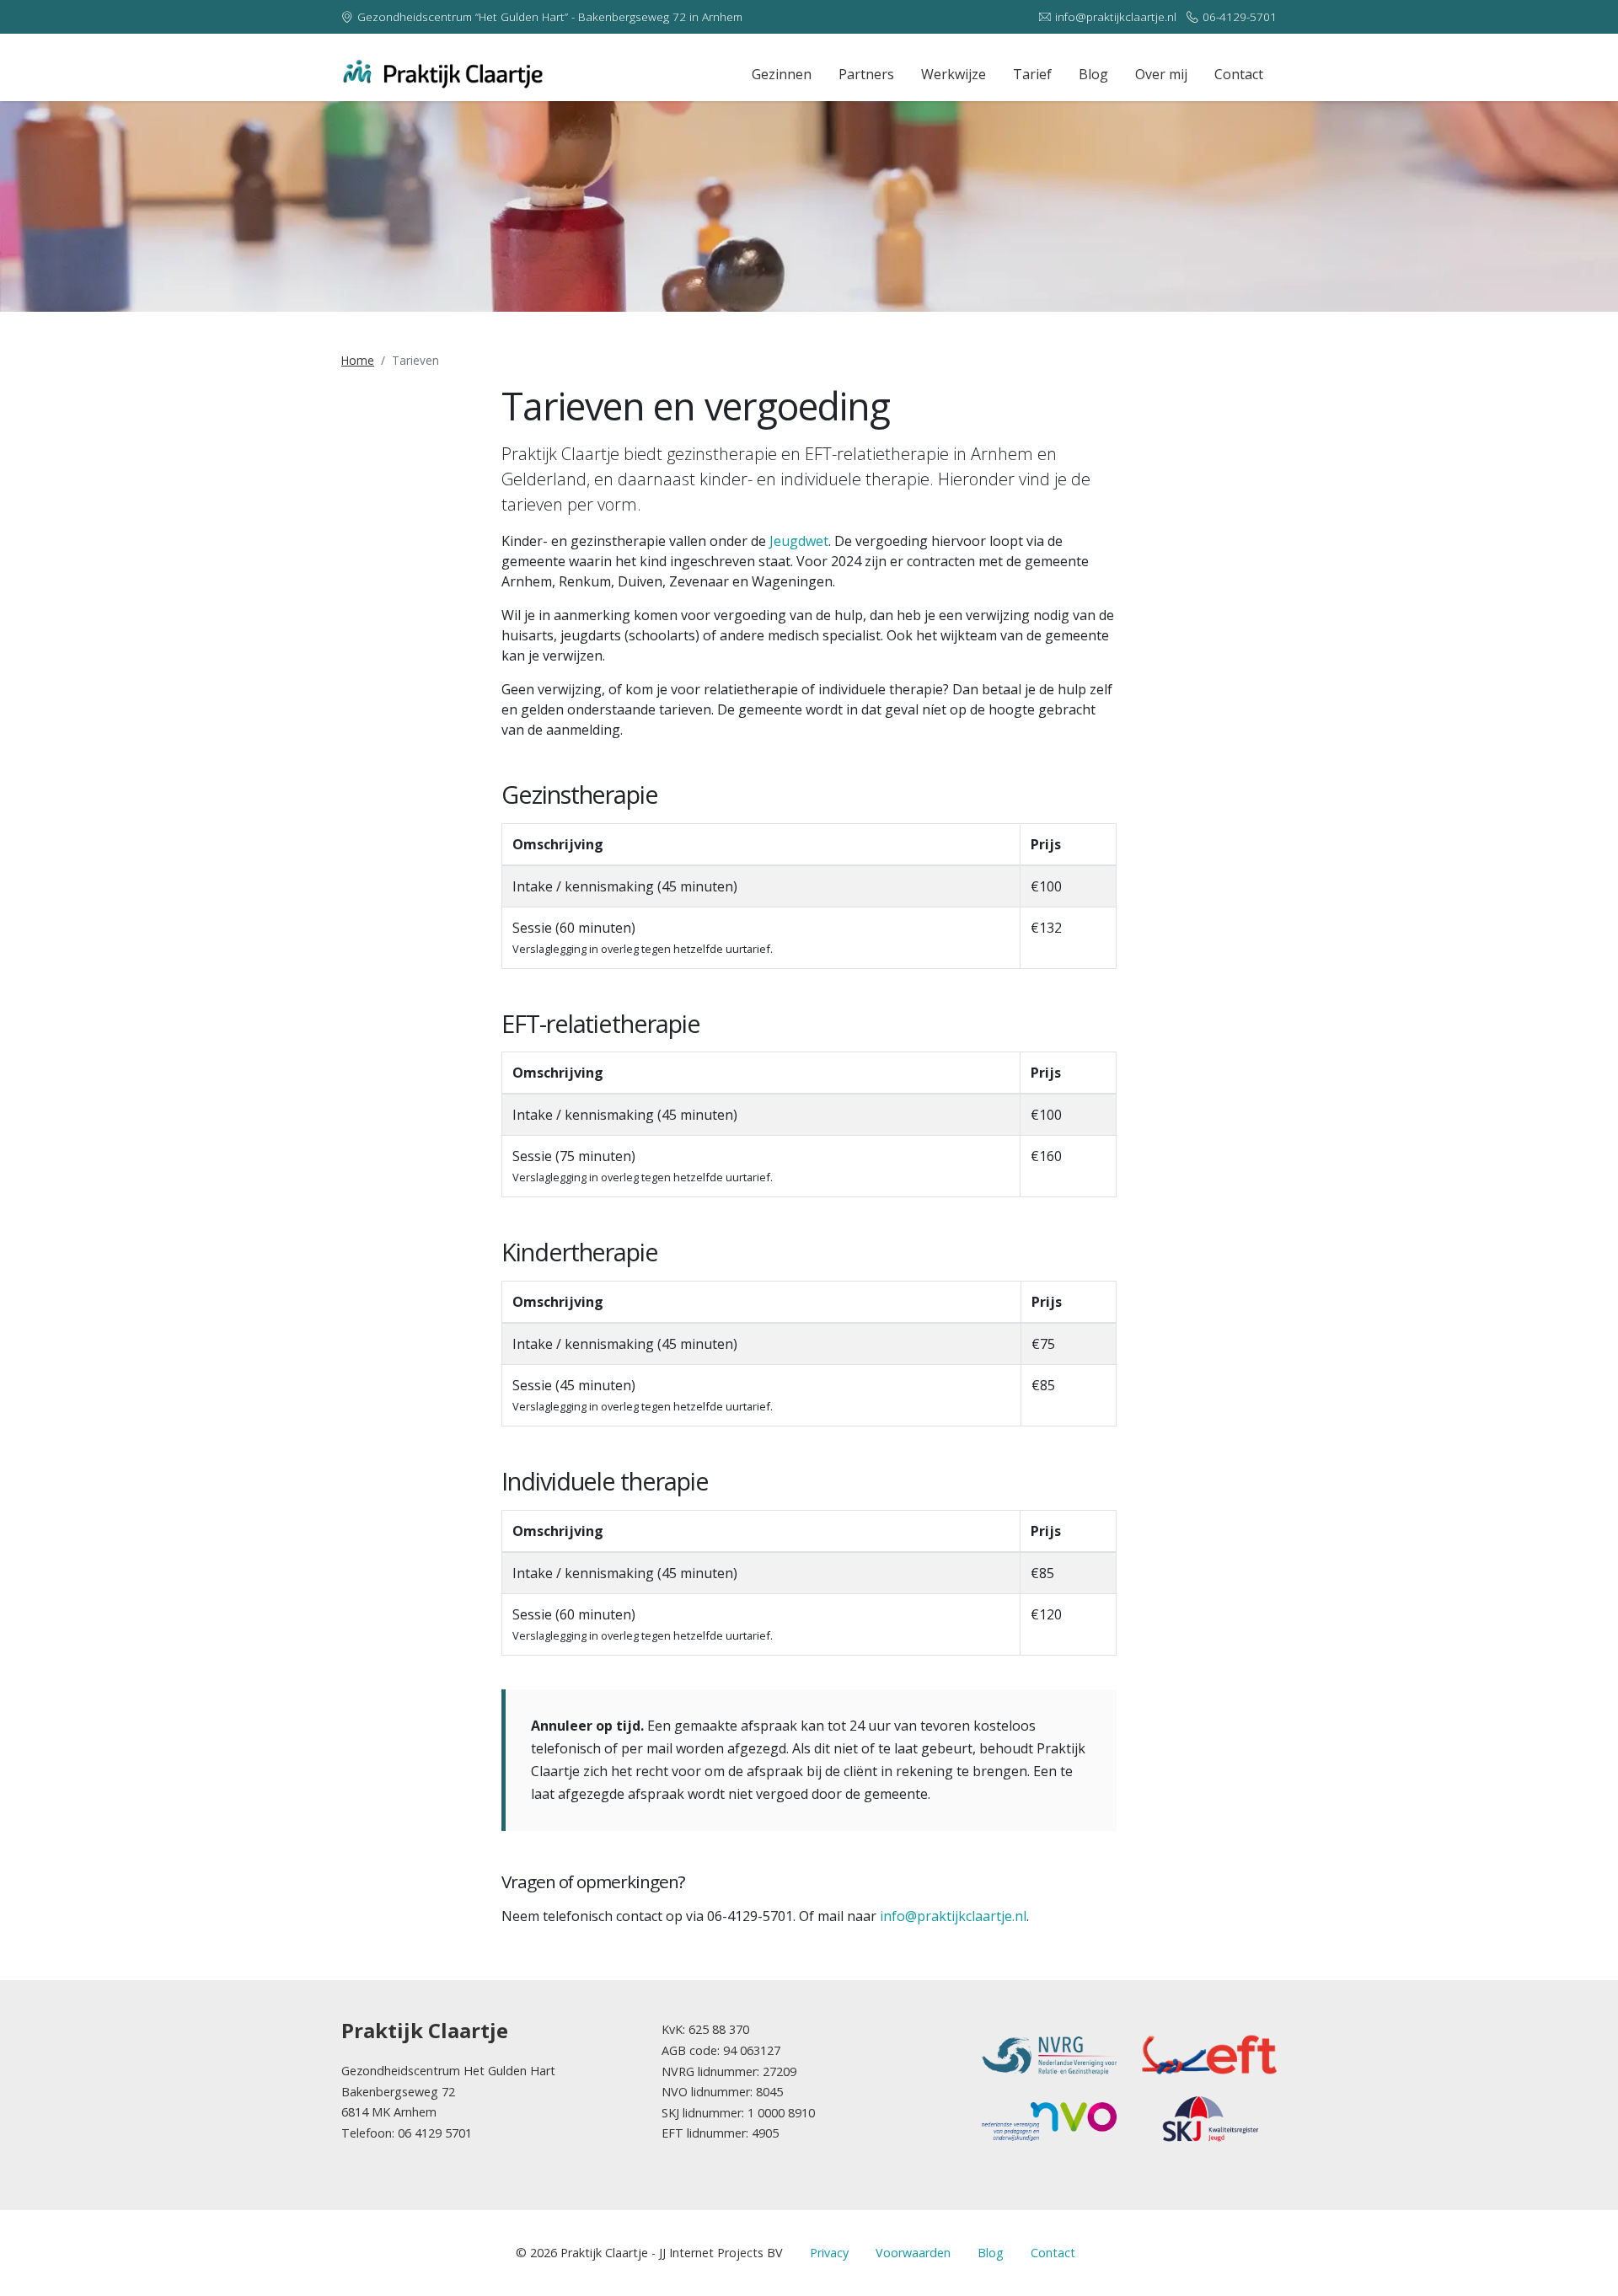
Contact (1239, 74)
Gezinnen (782, 74)
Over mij (1161, 74)
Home (358, 360)
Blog (1093, 74)
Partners (866, 74)
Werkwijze (954, 74)
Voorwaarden (913, 2253)
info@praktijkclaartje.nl (1116, 16)
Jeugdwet (799, 541)
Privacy (829, 2253)
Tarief (1032, 74)
